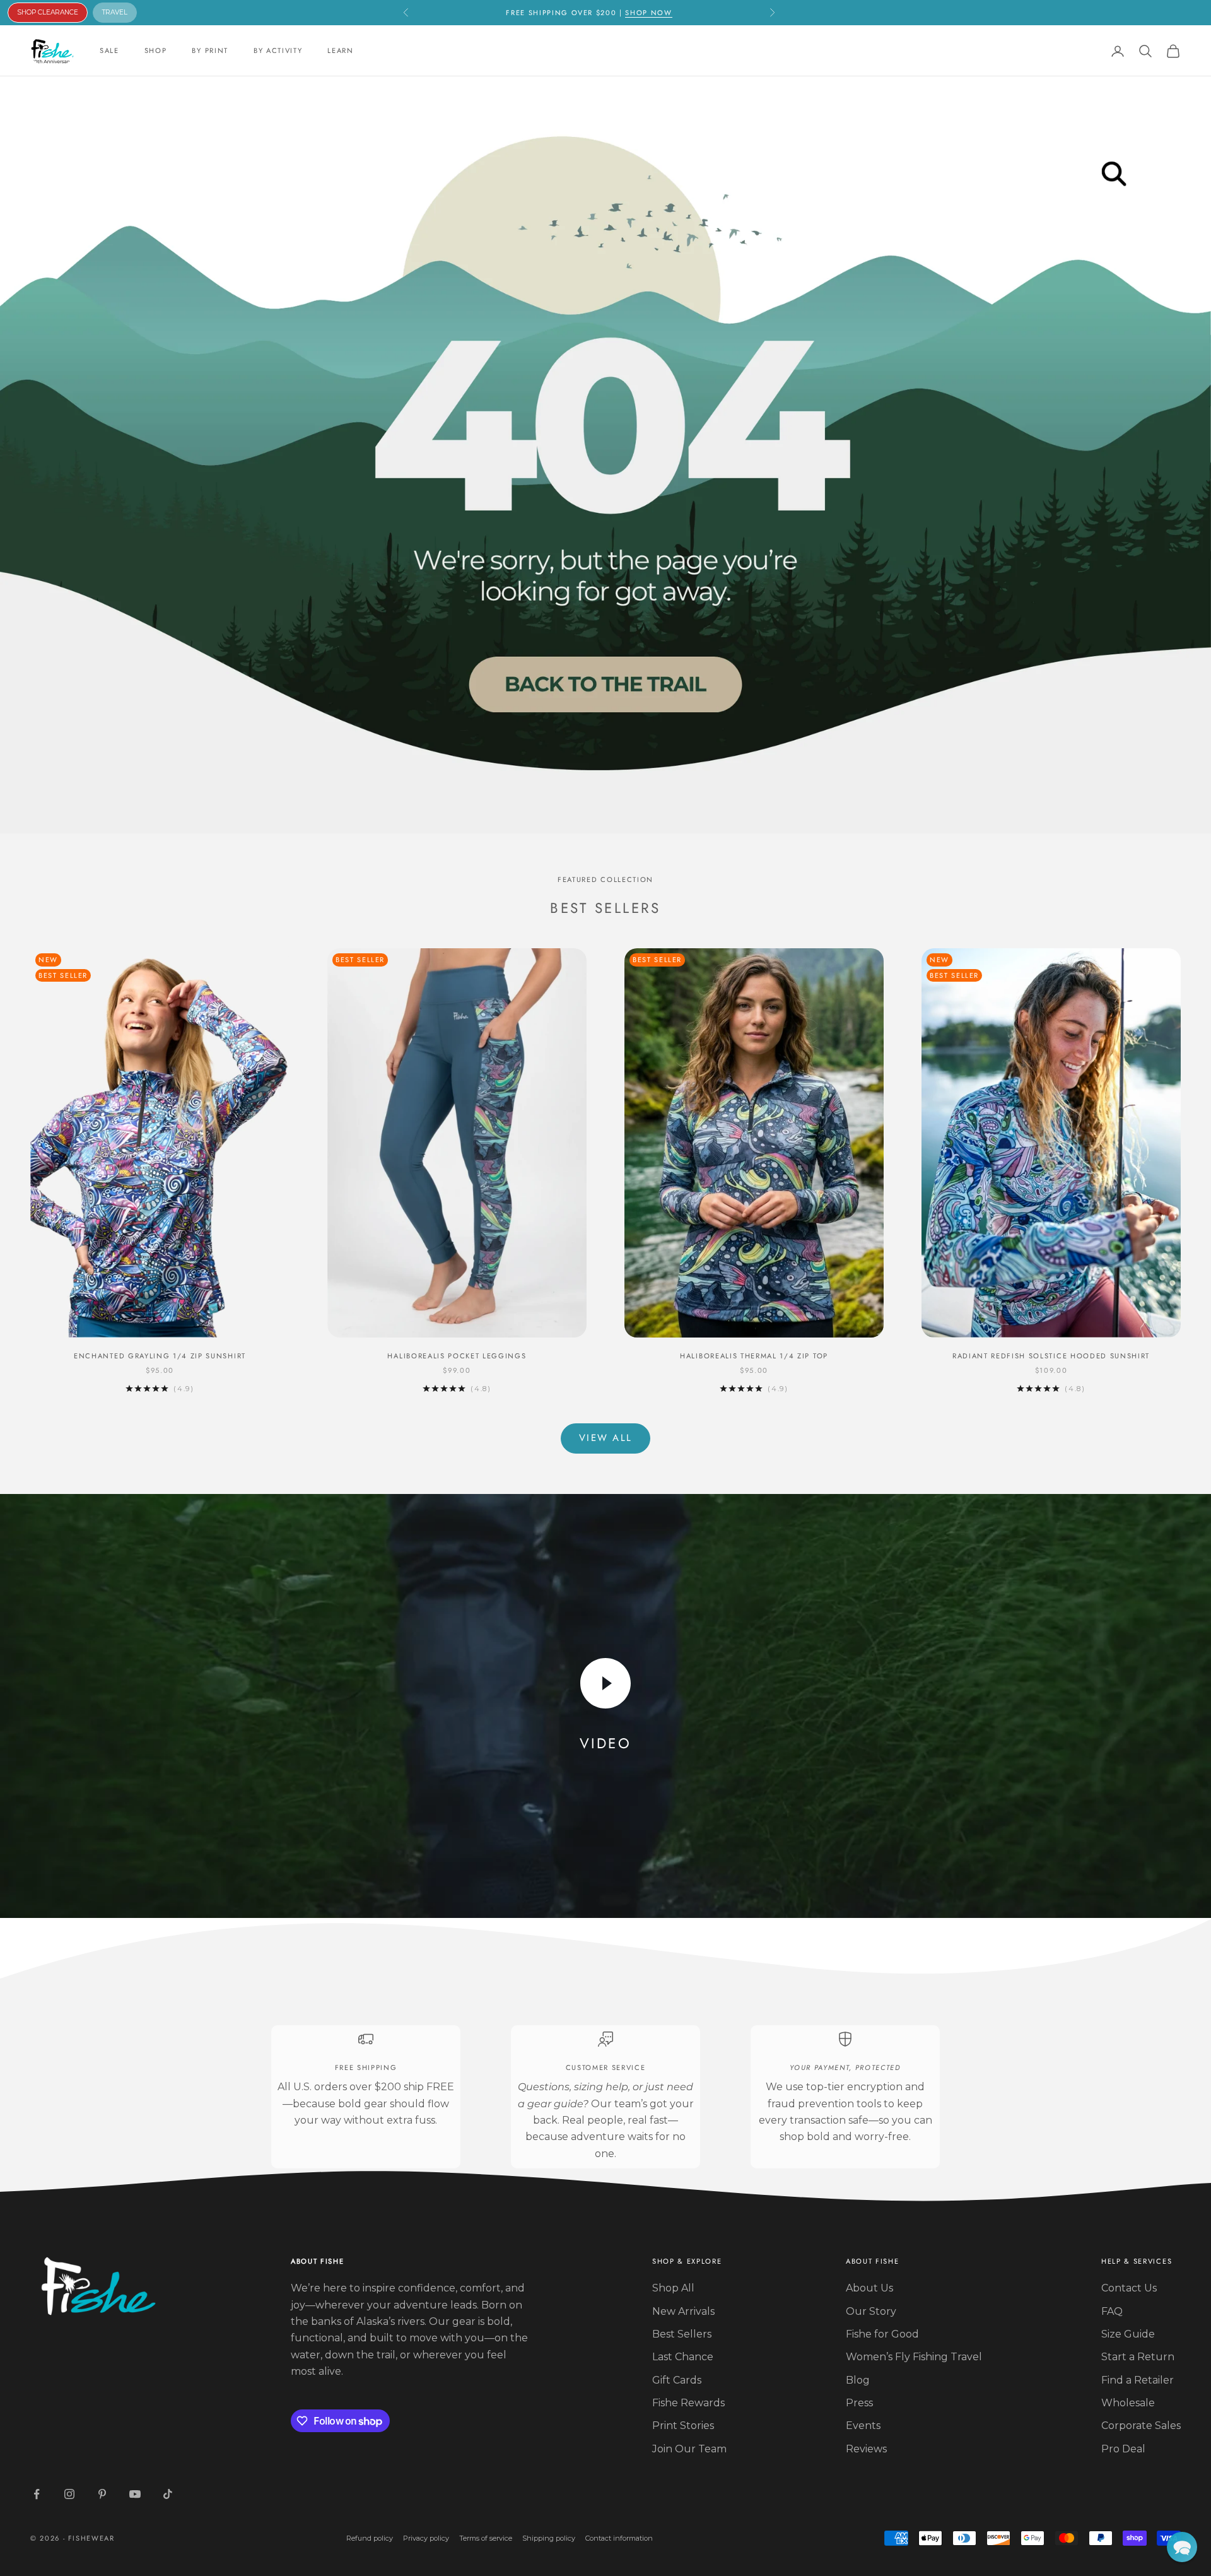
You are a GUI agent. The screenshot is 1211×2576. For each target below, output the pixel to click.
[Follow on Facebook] (37, 2494)
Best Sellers (682, 2334)
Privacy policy (426, 2538)
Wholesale (1128, 2403)
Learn (340, 50)
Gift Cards (677, 2380)
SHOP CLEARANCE (48, 12)
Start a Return (1138, 2357)
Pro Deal (1123, 2449)
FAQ (1112, 2311)
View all (605, 1438)
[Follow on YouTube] (135, 2494)
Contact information (619, 2538)
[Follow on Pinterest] (102, 2494)
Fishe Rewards (688, 2403)
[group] (605, 455)
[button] (1182, 2547)
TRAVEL (115, 12)
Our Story (871, 2311)
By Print (210, 50)
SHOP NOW (648, 13)
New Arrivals (683, 2311)
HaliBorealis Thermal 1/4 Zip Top (754, 1356)
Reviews (866, 2449)
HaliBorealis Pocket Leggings (457, 1356)
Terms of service (486, 2538)
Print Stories (683, 2426)
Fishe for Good (882, 2334)
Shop (156, 50)
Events (863, 2426)
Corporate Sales (1141, 2426)
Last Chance (683, 2357)
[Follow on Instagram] (69, 2494)
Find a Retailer (1138, 2380)
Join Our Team (689, 2449)
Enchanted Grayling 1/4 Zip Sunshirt (160, 1356)
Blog (858, 2380)
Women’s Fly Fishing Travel (914, 2357)
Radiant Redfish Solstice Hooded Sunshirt (1051, 1356)
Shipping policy (549, 2538)
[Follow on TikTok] (168, 2494)
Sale (109, 50)
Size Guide (1128, 2334)
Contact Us (1129, 2288)
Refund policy (370, 2538)
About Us (869, 2288)
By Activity (278, 50)
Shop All (673, 2288)
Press (859, 2403)
